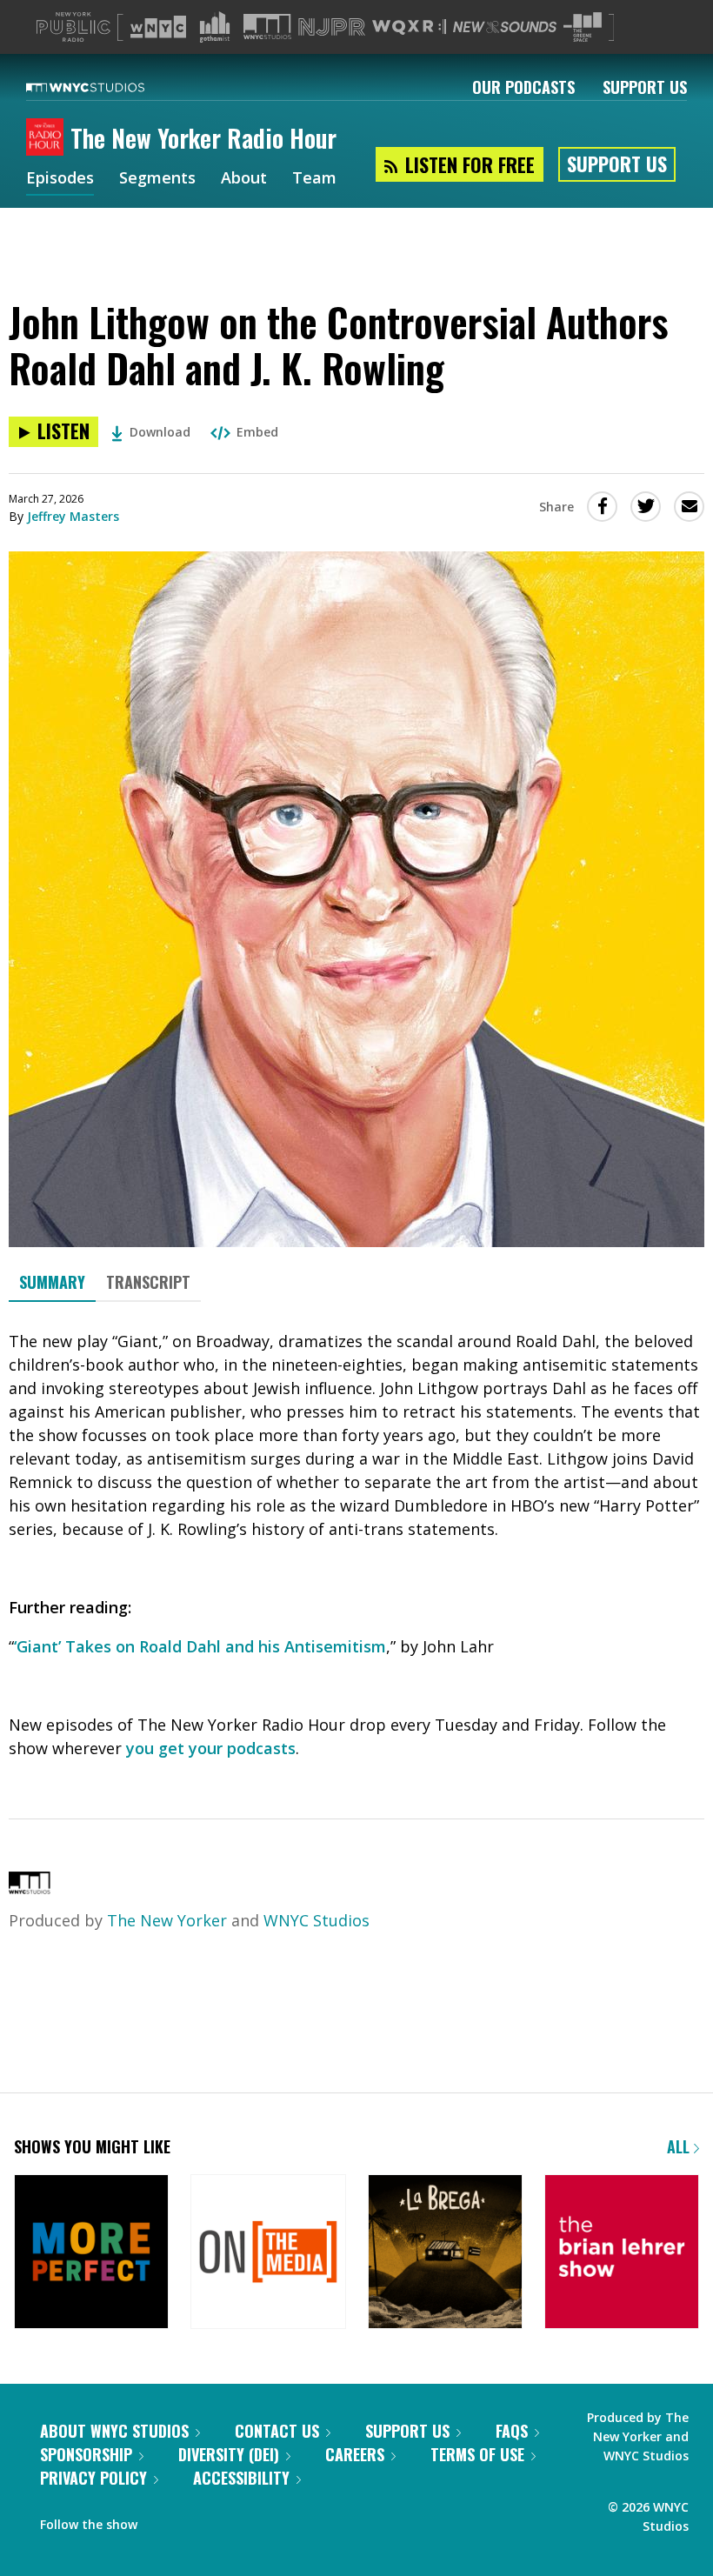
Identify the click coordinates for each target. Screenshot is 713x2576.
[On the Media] (268, 2253)
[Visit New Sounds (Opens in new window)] (505, 27)
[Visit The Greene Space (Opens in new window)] (583, 27)
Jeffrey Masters (73, 516)
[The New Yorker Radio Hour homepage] (48, 138)
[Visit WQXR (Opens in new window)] (409, 27)
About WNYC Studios (114, 2431)
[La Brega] (445, 2253)
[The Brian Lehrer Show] (622, 2253)
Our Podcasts (523, 87)
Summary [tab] (52, 1282)
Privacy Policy (93, 2478)
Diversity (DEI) (229, 2454)
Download (160, 432)
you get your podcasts (211, 1748)
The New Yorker (167, 1920)
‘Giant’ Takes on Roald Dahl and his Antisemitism (200, 1646)
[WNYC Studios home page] (107, 87)
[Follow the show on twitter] (163, 2520)
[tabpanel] (356, 1545)
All (680, 2146)
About (244, 179)
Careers (355, 2454)
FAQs (512, 2431)
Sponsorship (86, 2454)
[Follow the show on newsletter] (197, 2520)
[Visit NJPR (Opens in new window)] (332, 27)
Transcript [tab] (148, 1282)
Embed (257, 432)
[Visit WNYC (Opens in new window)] (158, 27)
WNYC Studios (317, 1920)
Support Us (645, 87)
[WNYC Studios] (30, 1888)
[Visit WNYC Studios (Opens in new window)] (267, 27)
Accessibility (241, 2478)
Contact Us (277, 2431)
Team (314, 179)
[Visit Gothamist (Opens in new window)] (215, 27)
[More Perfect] (91, 2253)
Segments (157, 179)
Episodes (60, 179)
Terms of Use (477, 2454)
